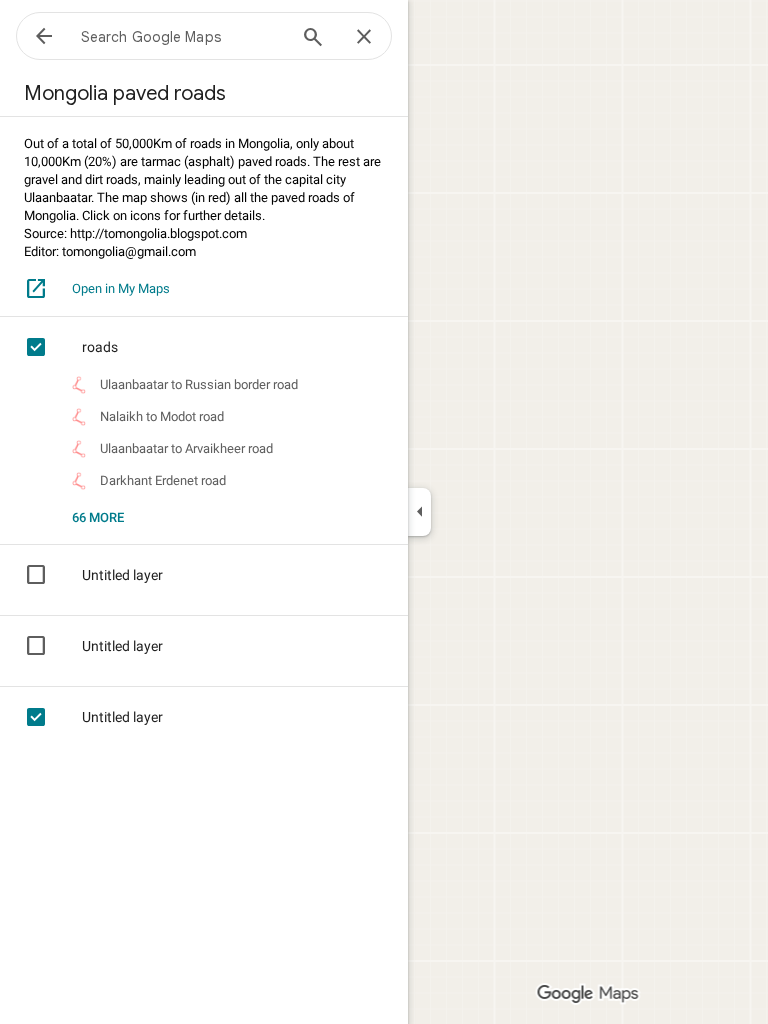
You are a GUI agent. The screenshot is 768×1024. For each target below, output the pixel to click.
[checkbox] (48, 347)
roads (100, 347)
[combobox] (183, 36)
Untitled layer (122, 575)
